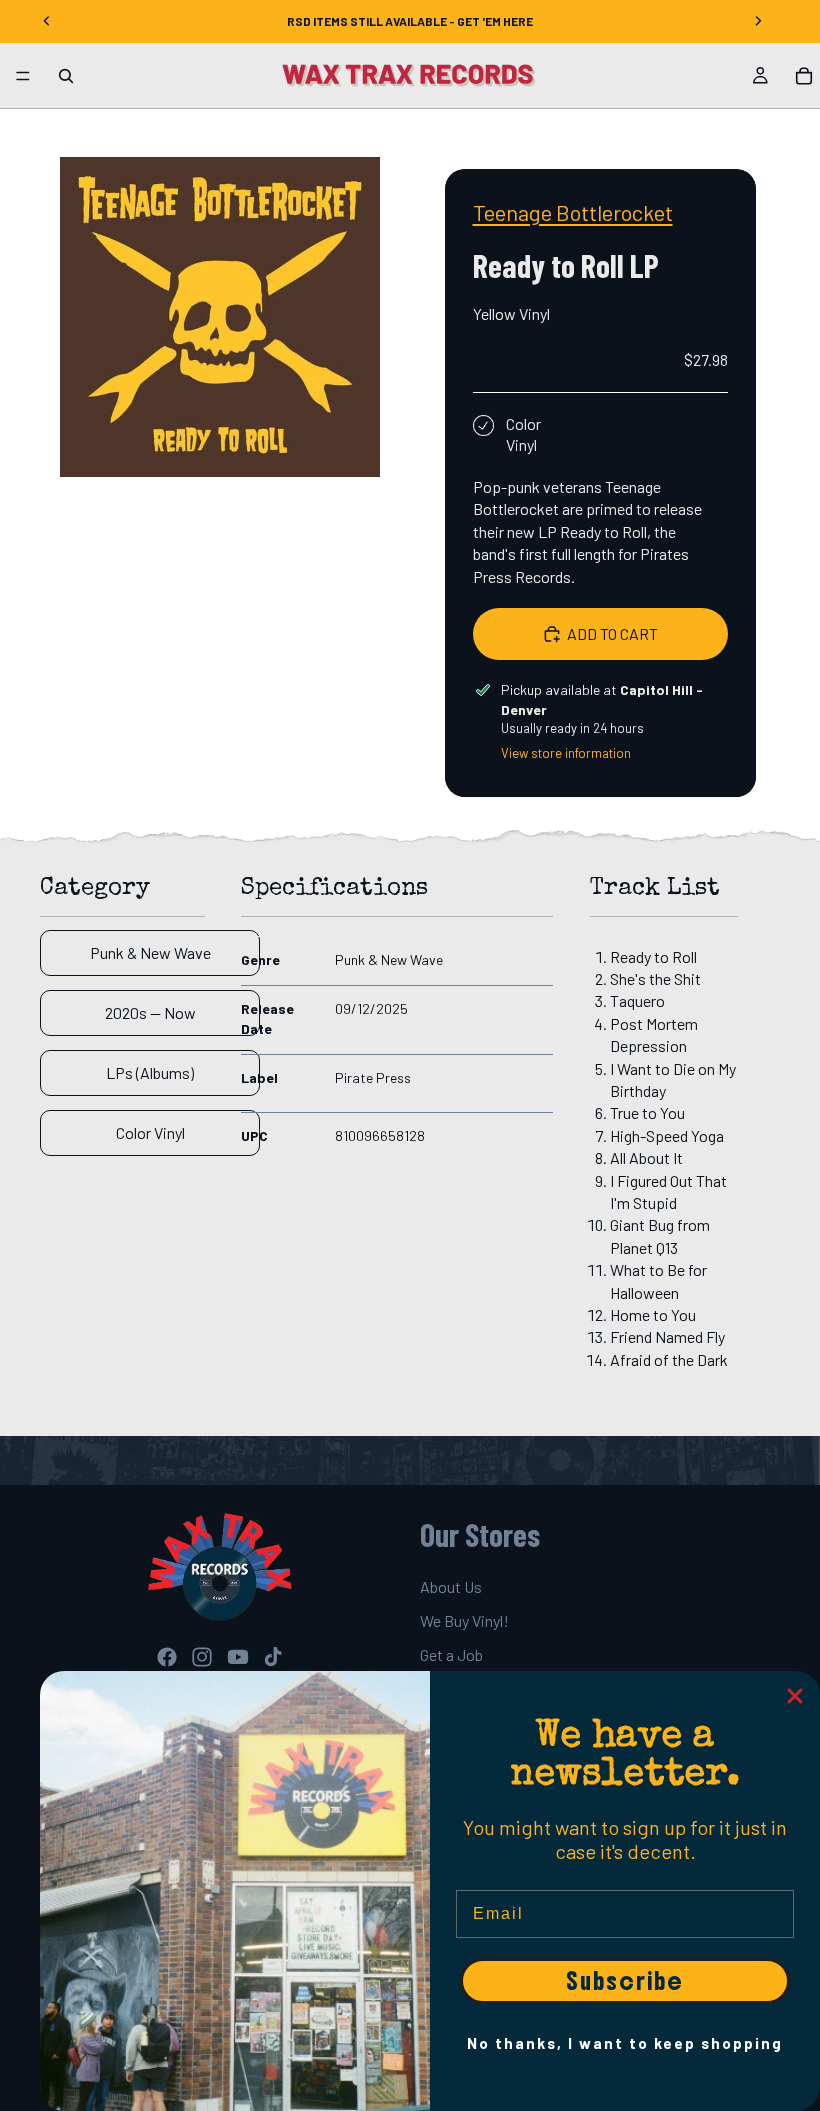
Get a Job (451, 1655)
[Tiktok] (273, 1657)
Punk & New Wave (150, 952)
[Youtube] (238, 1657)
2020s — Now (150, 1012)
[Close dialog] (795, 1696)
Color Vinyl (150, 1132)
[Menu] (23, 76)
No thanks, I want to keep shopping (625, 2043)
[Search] (66, 76)
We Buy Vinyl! (464, 1620)
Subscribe (625, 1981)
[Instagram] (202, 1657)
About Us (451, 1586)
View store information (566, 753)
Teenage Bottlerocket (573, 212)
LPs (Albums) (150, 1072)
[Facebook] (167, 1657)
